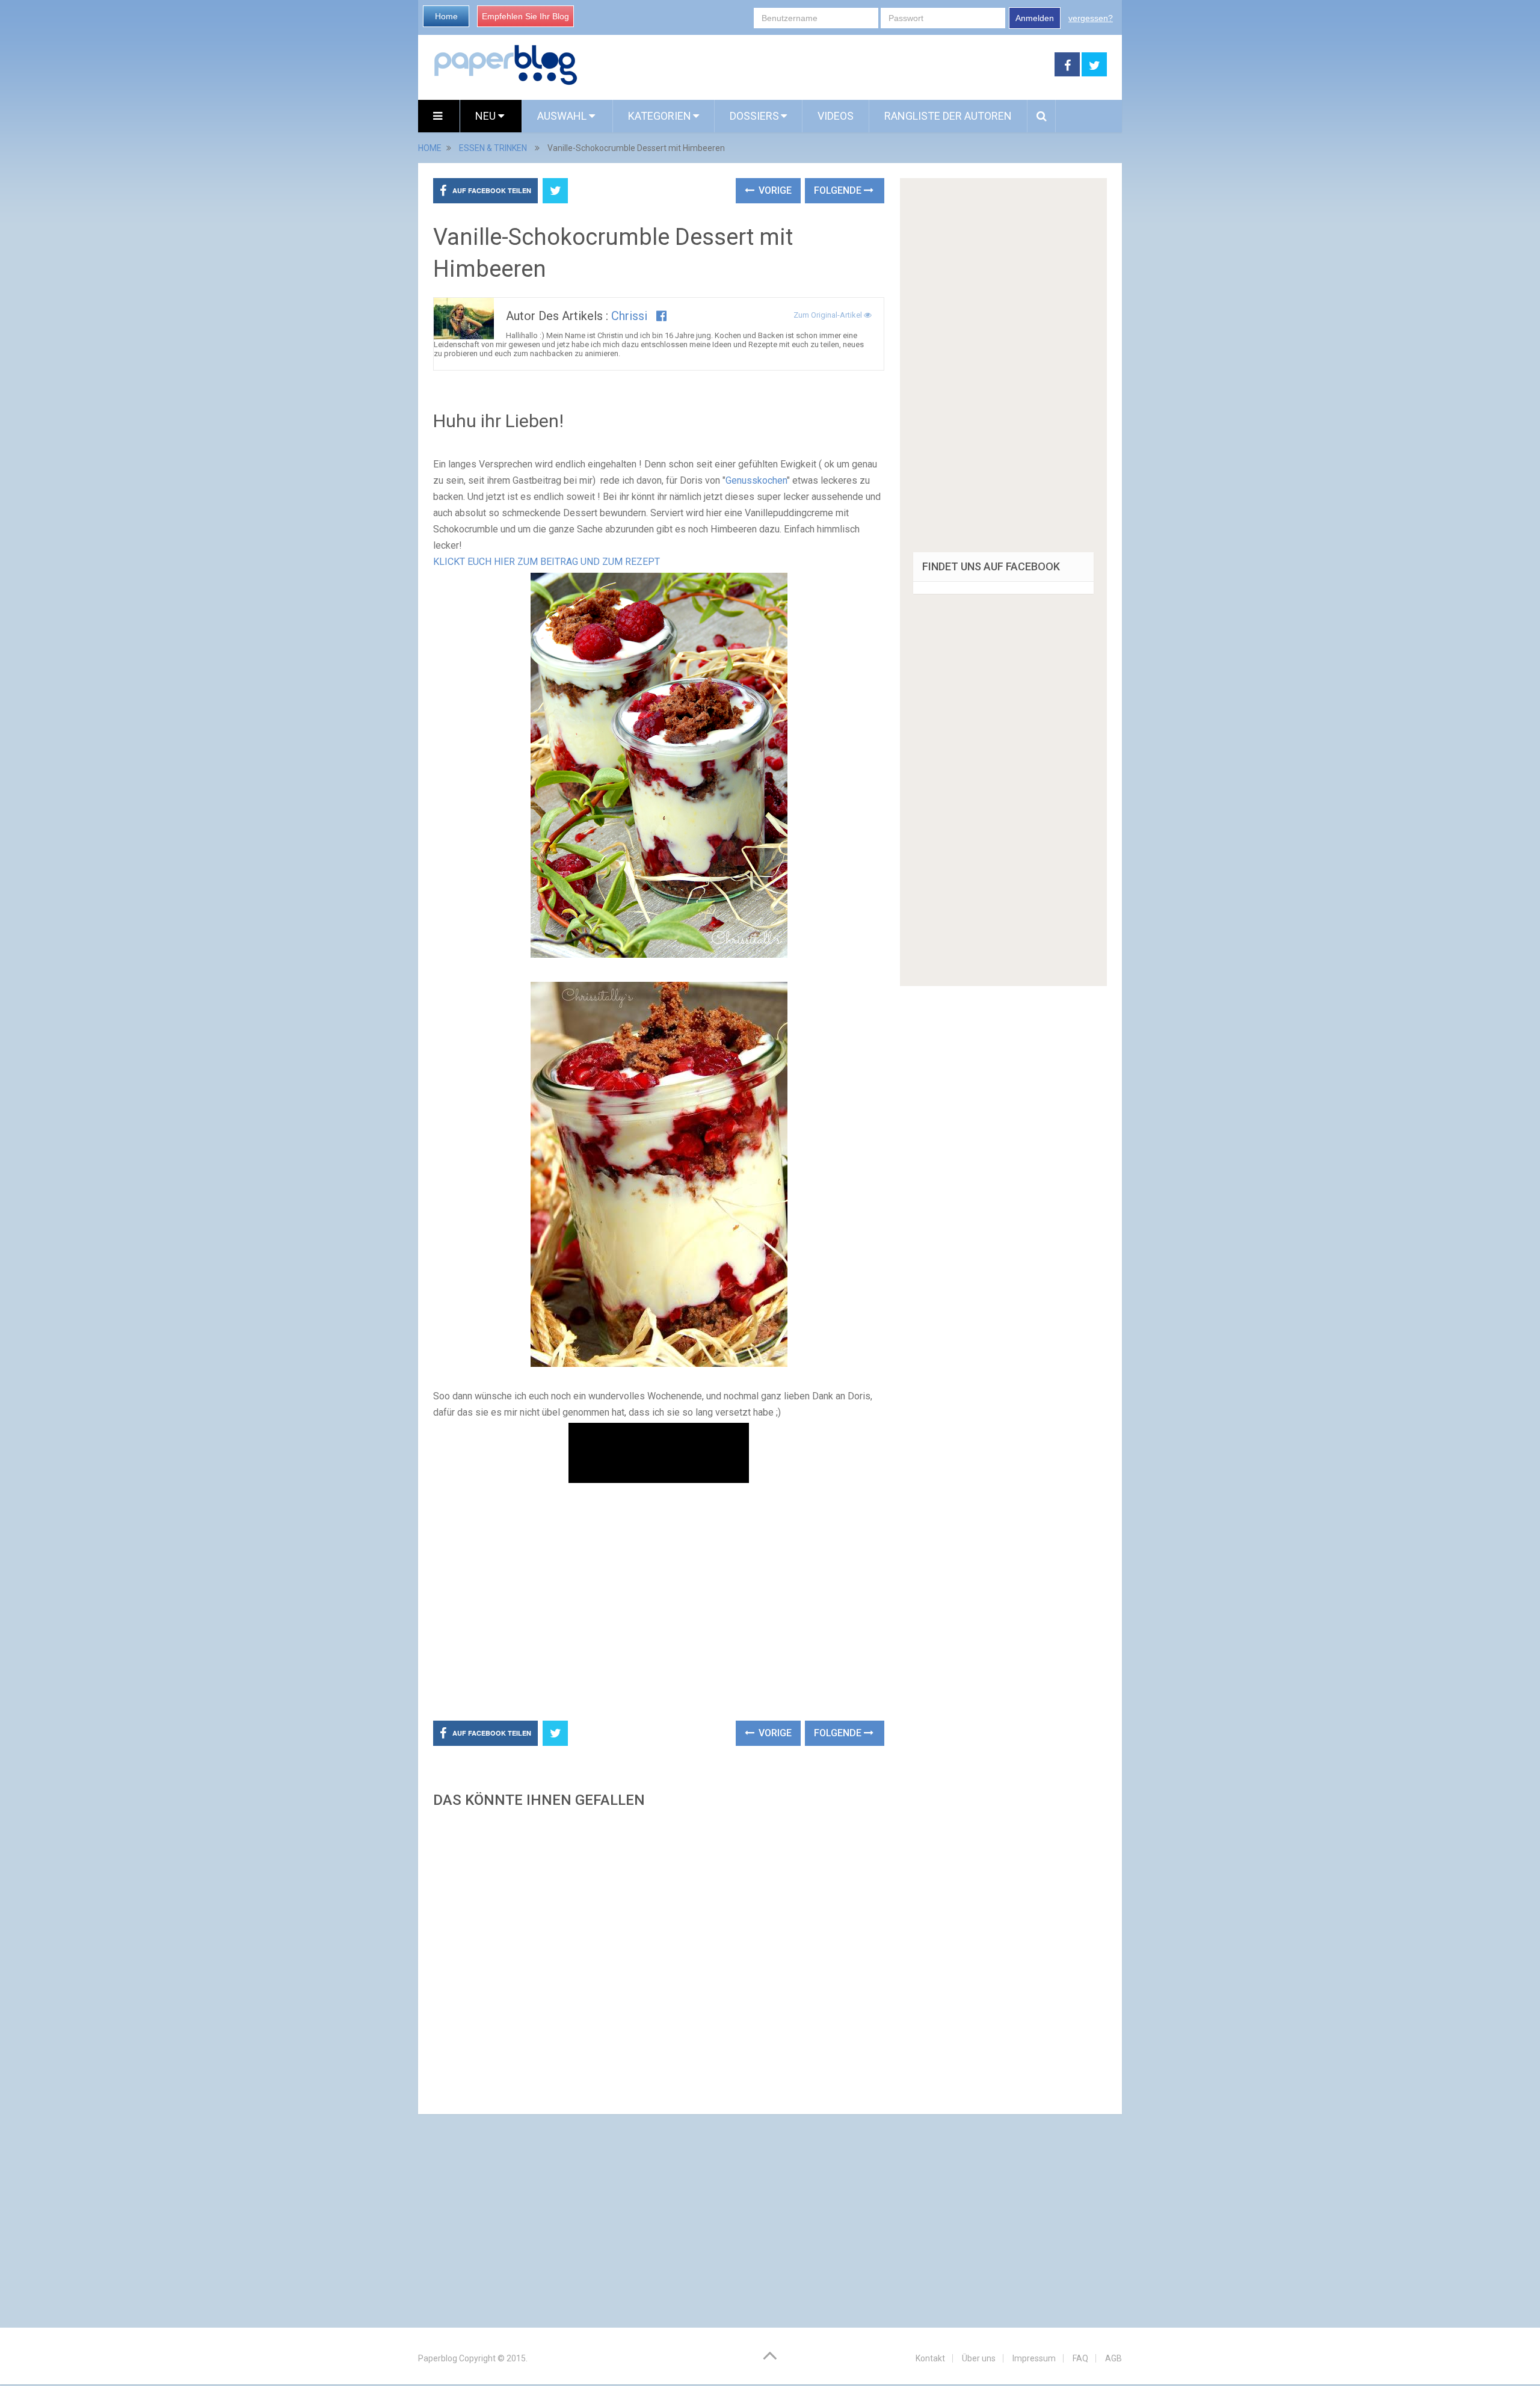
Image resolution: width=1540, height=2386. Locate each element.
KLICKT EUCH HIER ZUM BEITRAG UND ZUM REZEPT (547, 562)
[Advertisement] (816, 65)
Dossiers (754, 116)
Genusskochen (756, 480)
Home (446, 16)
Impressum (1034, 2358)
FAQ (1080, 2358)
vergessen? (1091, 18)
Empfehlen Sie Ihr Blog (525, 16)
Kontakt (930, 2358)
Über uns (979, 2358)
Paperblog (438, 2358)
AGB (1113, 2358)
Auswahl (563, 116)
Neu (487, 116)
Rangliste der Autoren (948, 116)
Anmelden (1035, 18)
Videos (836, 116)
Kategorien (660, 116)
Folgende (839, 190)
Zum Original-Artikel (829, 315)
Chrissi (629, 316)
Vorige (774, 190)
